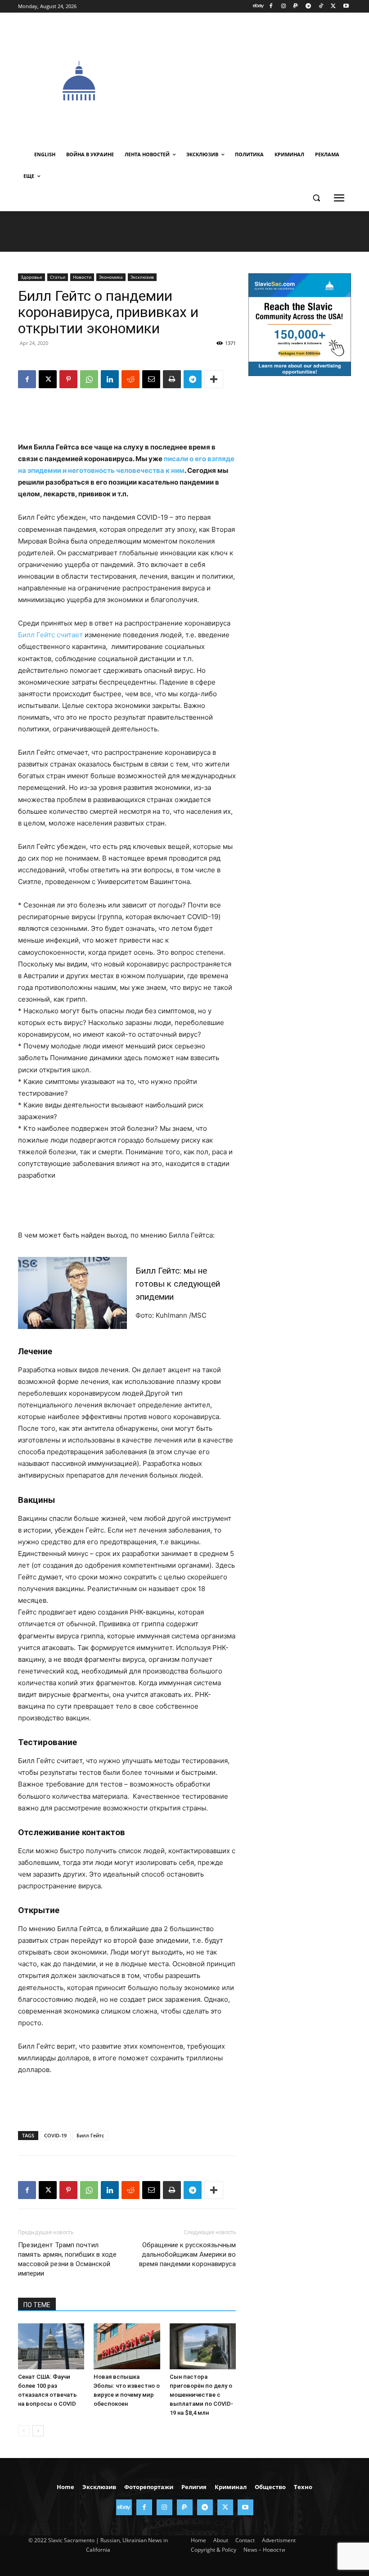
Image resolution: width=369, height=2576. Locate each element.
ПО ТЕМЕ (37, 2305)
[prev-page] (24, 2431)
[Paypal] (296, 7)
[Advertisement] (255, 80)
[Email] (151, 379)
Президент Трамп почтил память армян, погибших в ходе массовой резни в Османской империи (67, 2259)
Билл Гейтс (90, 2135)
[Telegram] (308, 7)
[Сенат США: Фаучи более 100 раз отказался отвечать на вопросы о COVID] (51, 2346)
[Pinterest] (68, 379)
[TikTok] (321, 7)
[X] (333, 7)
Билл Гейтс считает (50, 635)
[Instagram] (283, 7)
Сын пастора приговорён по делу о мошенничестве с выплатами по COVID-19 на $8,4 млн (201, 2395)
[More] (214, 379)
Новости (82, 277)
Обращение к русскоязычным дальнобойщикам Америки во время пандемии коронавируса (187, 2254)
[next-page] (38, 2431)
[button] (316, 198)
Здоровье (31, 277)
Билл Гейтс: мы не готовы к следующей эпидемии (178, 1284)
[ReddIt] (130, 379)
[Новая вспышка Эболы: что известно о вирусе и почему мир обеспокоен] (127, 2346)
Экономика (111, 277)
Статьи (58, 277)
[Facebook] (271, 7)
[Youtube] (346, 7)
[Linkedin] (110, 379)
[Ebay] (259, 7)
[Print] (172, 379)
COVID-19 (55, 2135)
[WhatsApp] (89, 379)
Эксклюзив (142, 277)
